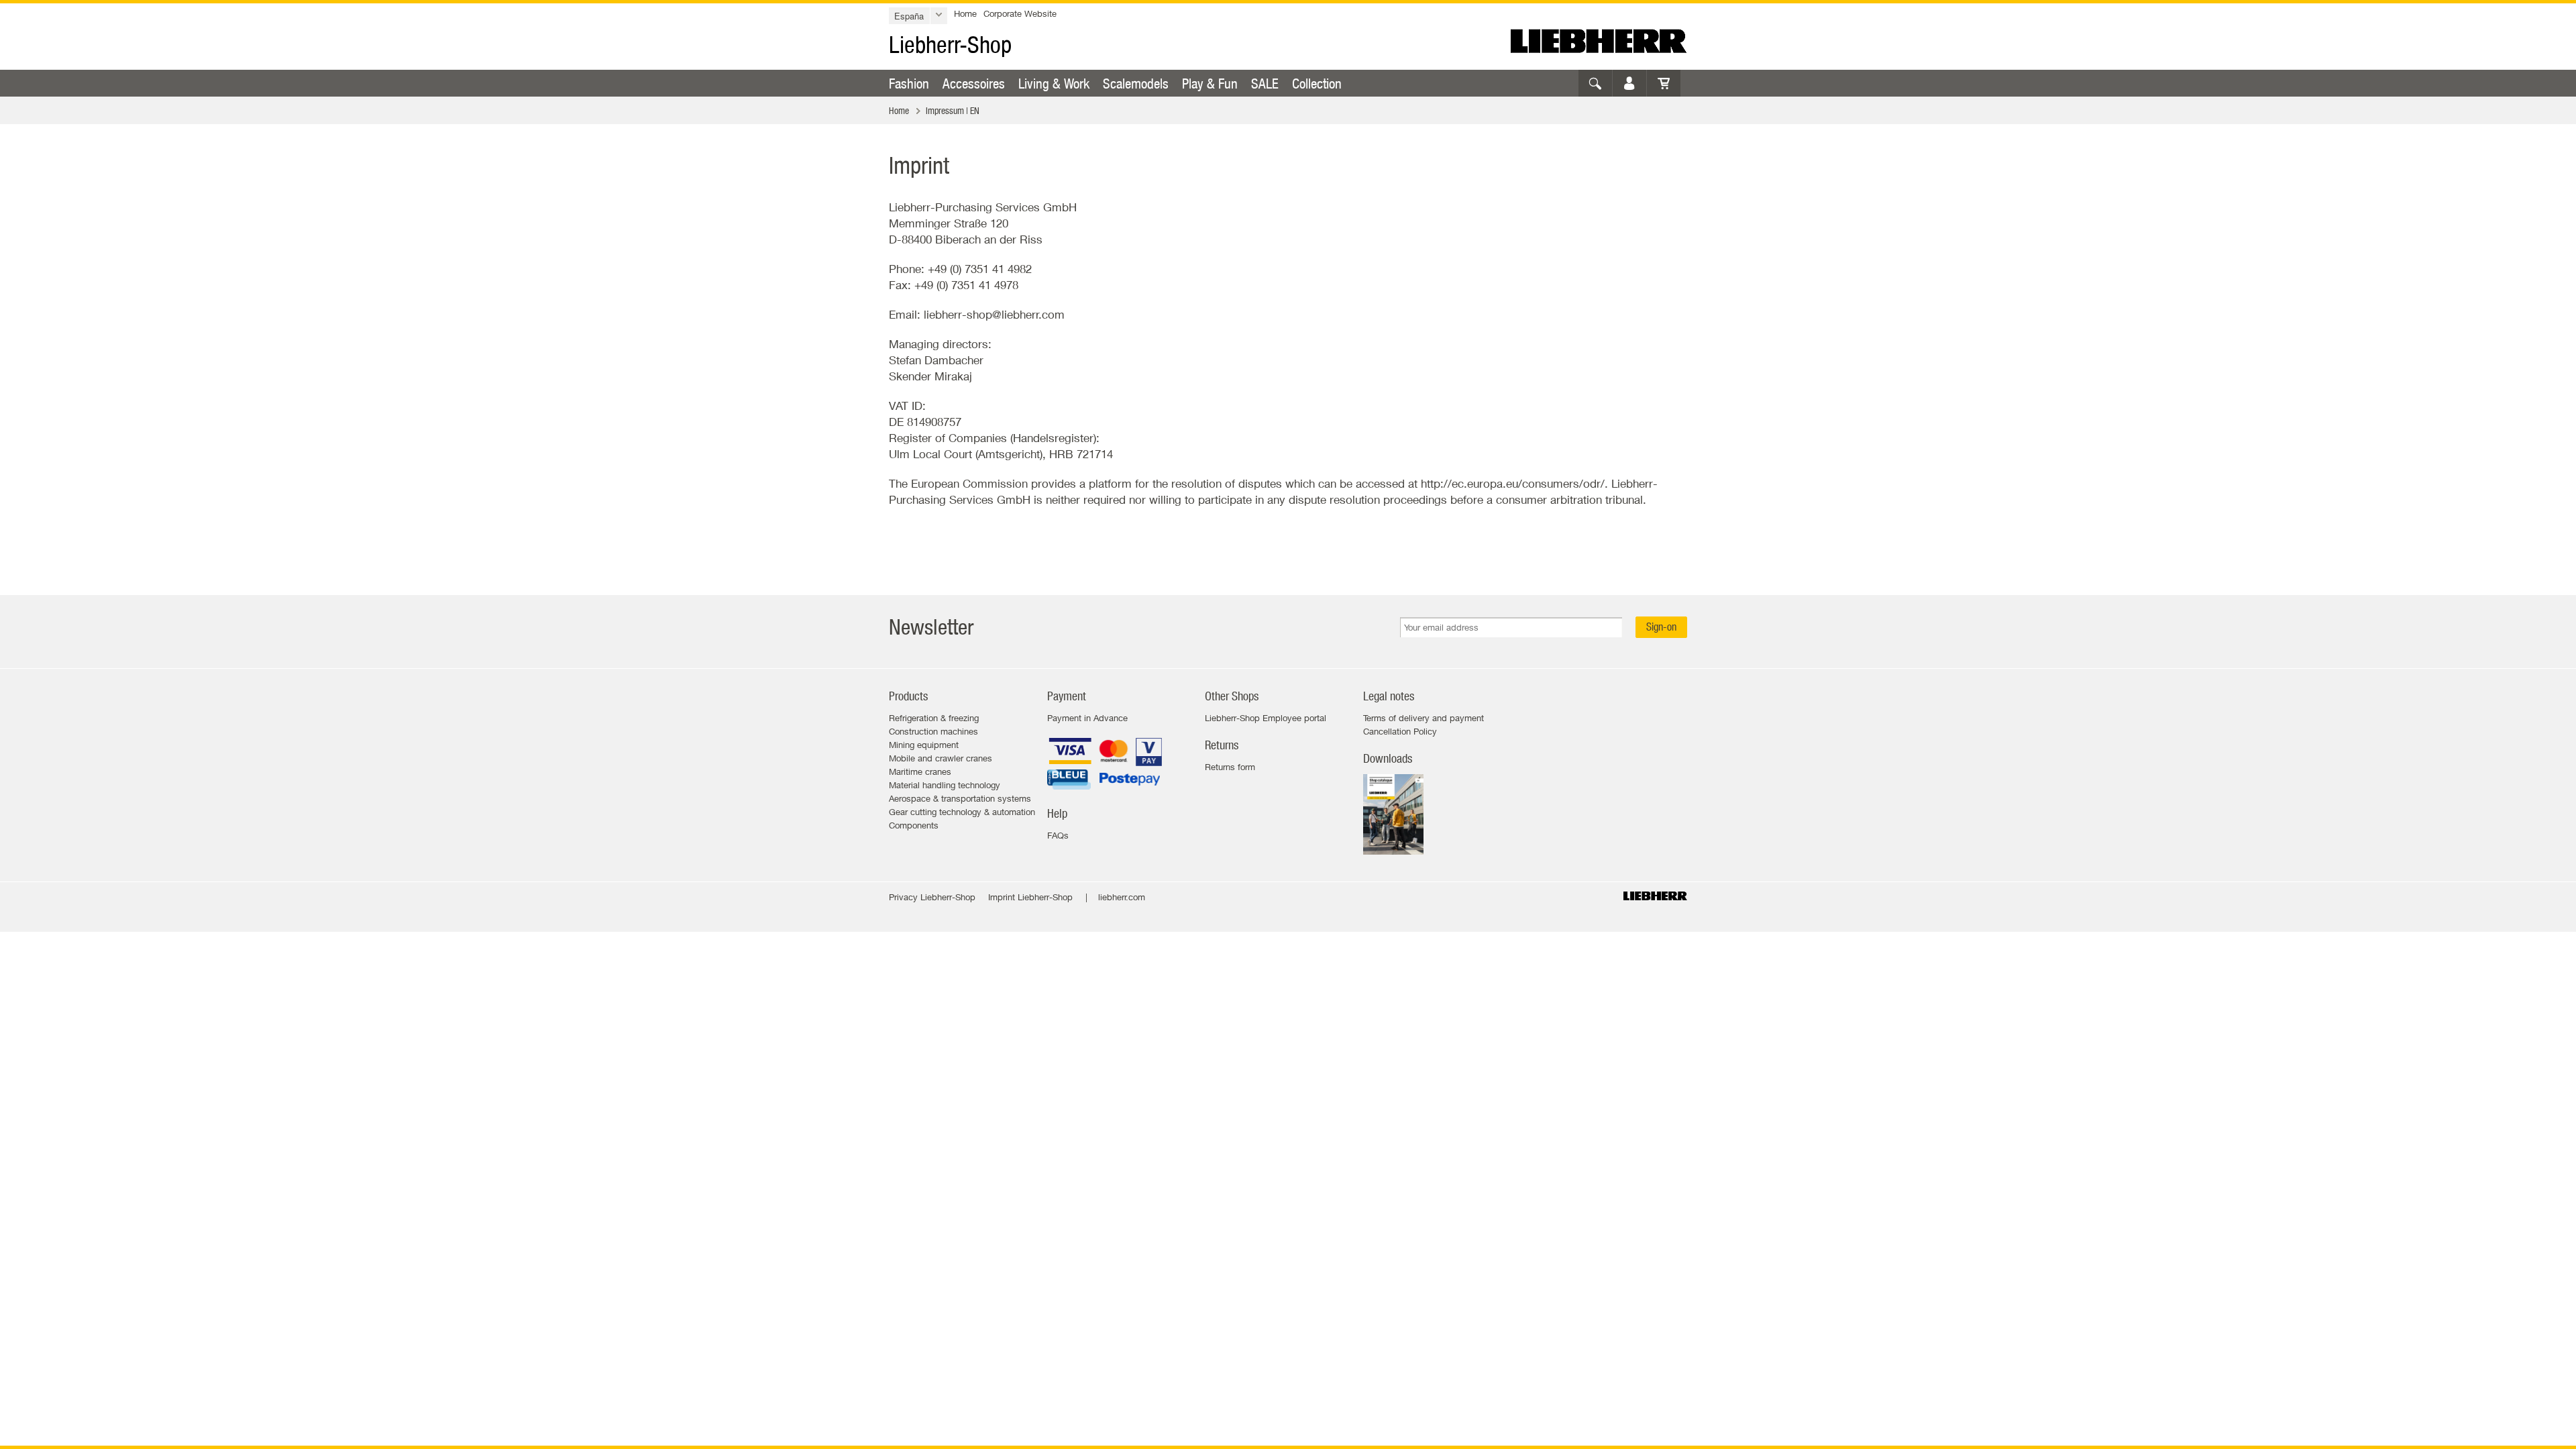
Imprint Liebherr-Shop (1030, 897)
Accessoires (974, 83)
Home (965, 13)
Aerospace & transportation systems (960, 798)
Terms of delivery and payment (1424, 718)
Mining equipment (924, 745)
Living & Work (1054, 83)
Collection (1317, 83)
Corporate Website (1020, 13)
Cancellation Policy (1400, 731)
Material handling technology (945, 785)
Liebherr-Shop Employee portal (1266, 718)
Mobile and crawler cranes (941, 758)
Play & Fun (1210, 83)
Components (914, 825)
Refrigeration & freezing (934, 718)
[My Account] (1629, 83)
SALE (1265, 83)
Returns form (1230, 767)
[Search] (1595, 83)
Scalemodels (1136, 83)
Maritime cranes (920, 771)
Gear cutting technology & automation (962, 812)
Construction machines (933, 731)
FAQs (1058, 835)
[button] (918, 16)
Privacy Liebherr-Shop (932, 897)
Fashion (909, 83)
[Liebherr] (1599, 41)
